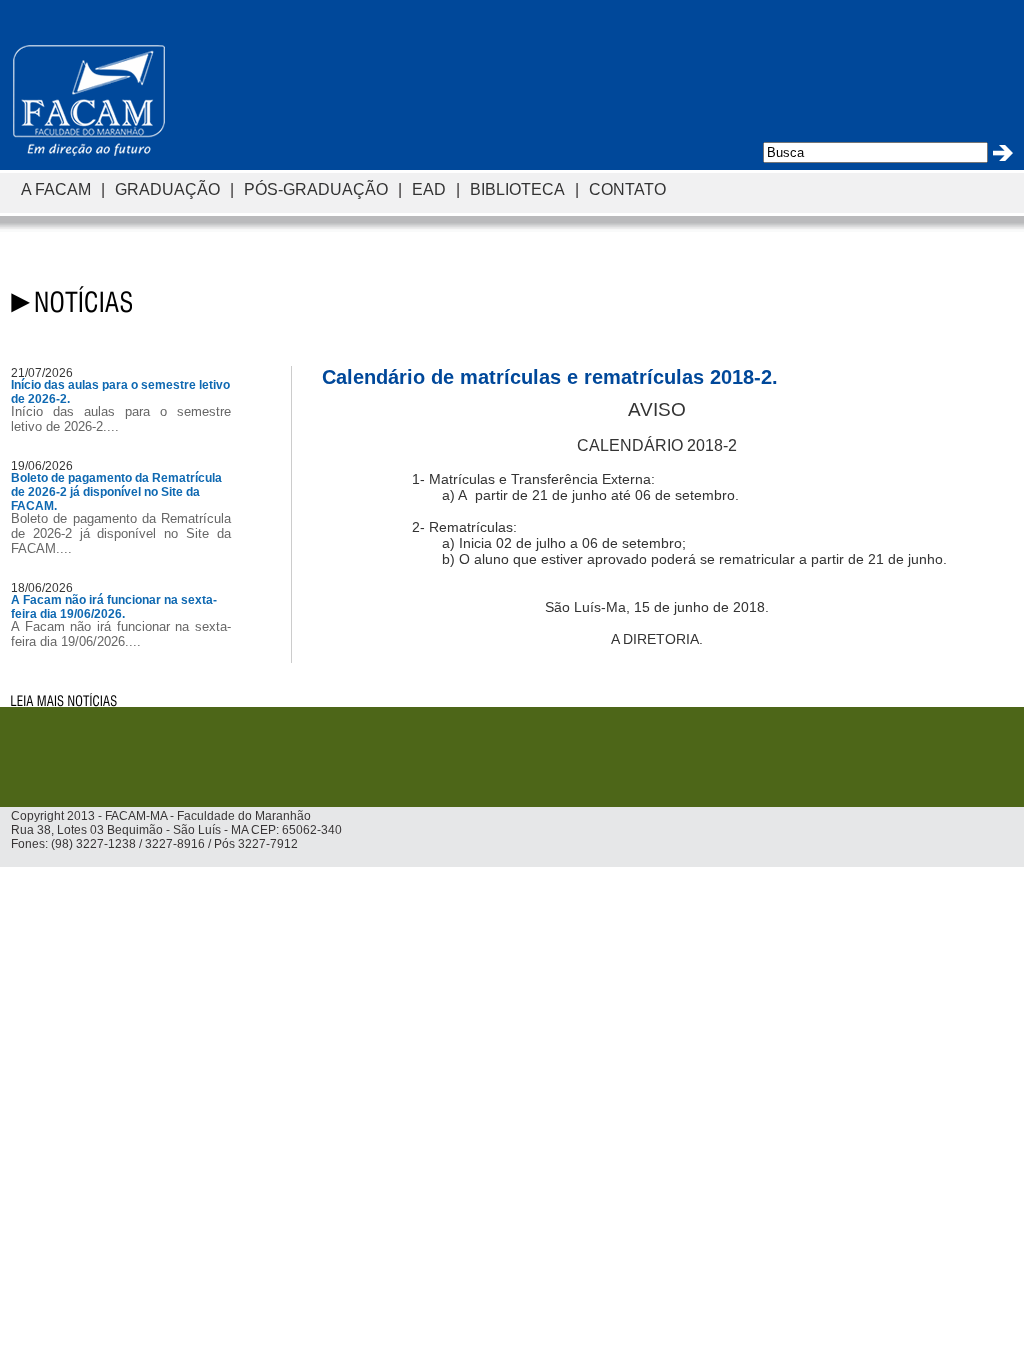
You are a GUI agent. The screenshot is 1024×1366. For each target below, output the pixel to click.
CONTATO (627, 189)
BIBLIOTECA (517, 189)
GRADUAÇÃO (167, 189)
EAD (429, 189)
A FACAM (56, 189)
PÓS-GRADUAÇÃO (316, 189)
